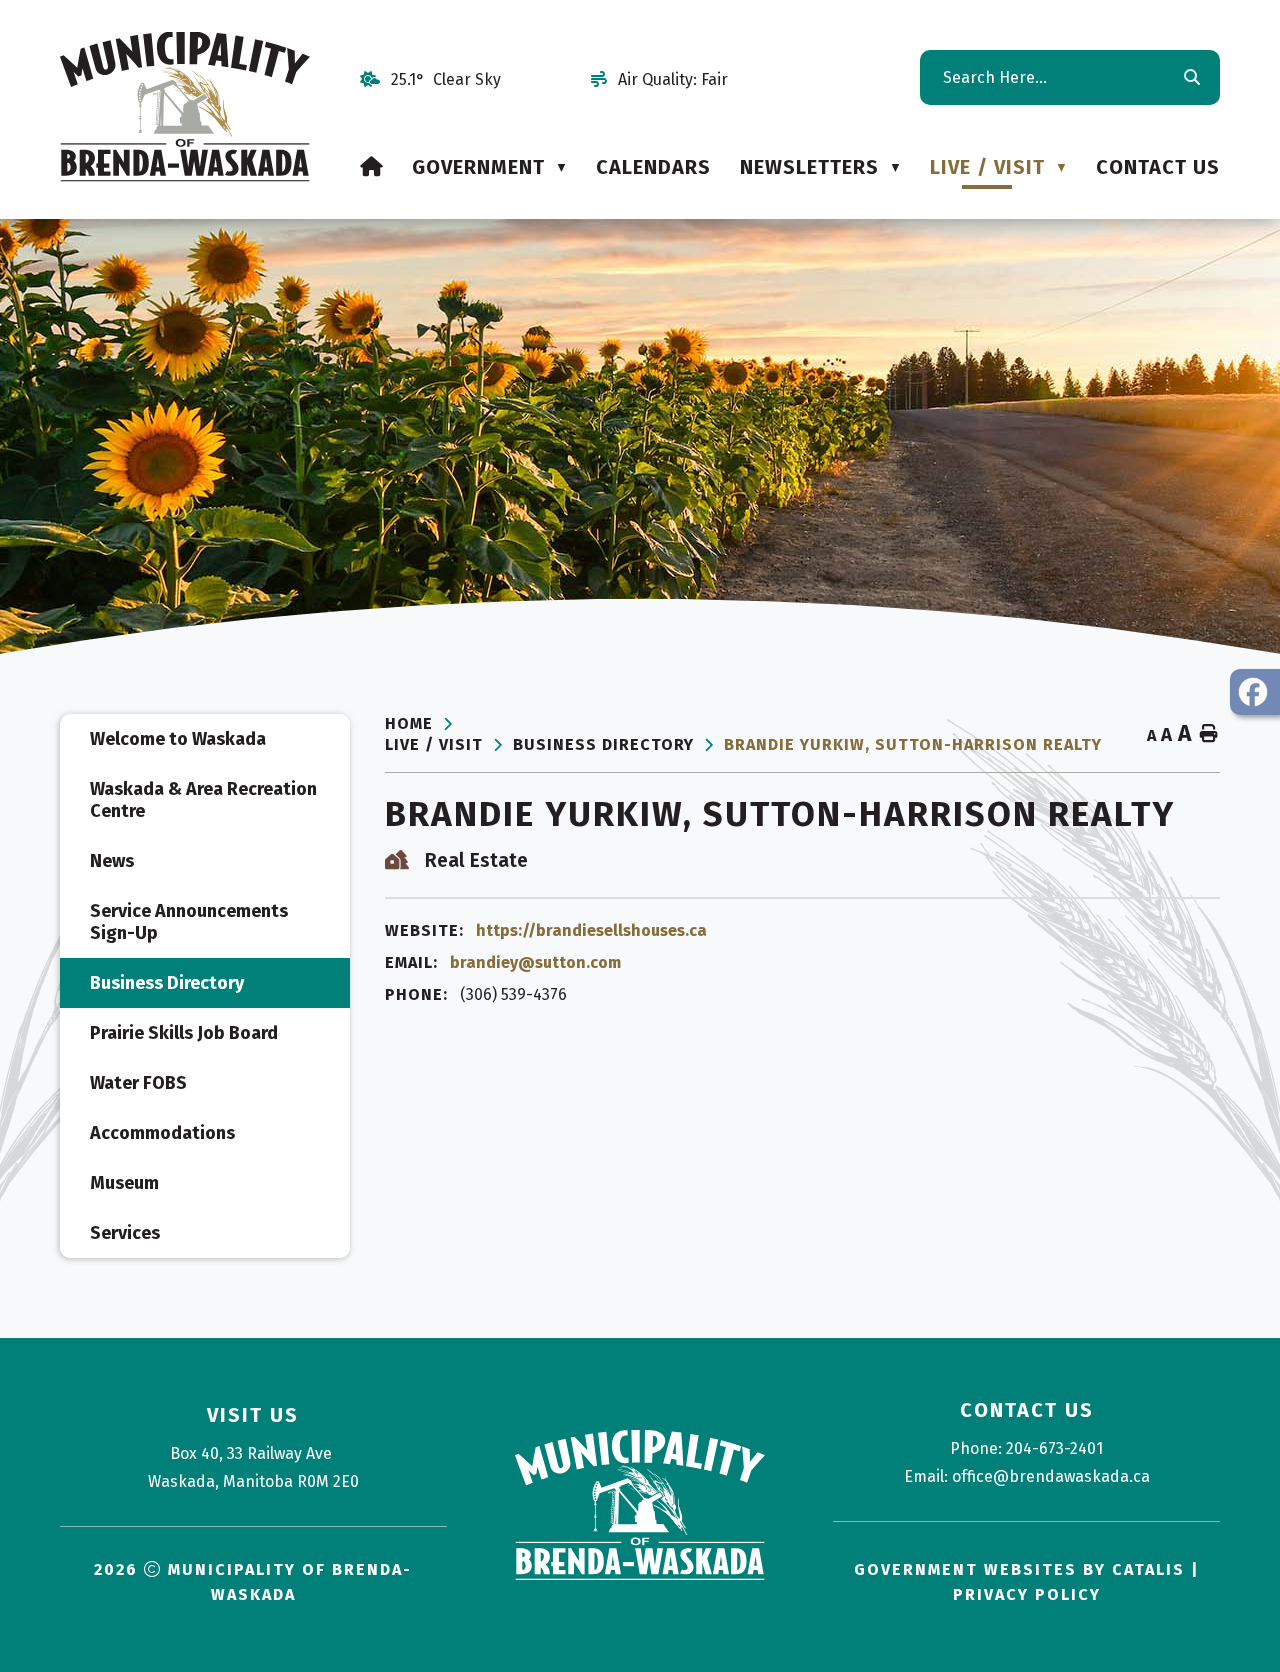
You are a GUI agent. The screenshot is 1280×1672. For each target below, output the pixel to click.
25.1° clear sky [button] (446, 79)
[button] (1190, 78)
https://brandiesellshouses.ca (591, 930)
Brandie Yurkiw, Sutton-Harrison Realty (913, 744)
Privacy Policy (1027, 1594)
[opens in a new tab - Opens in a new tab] (1255, 692)
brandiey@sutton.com (535, 962)
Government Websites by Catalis (1019, 1569)
